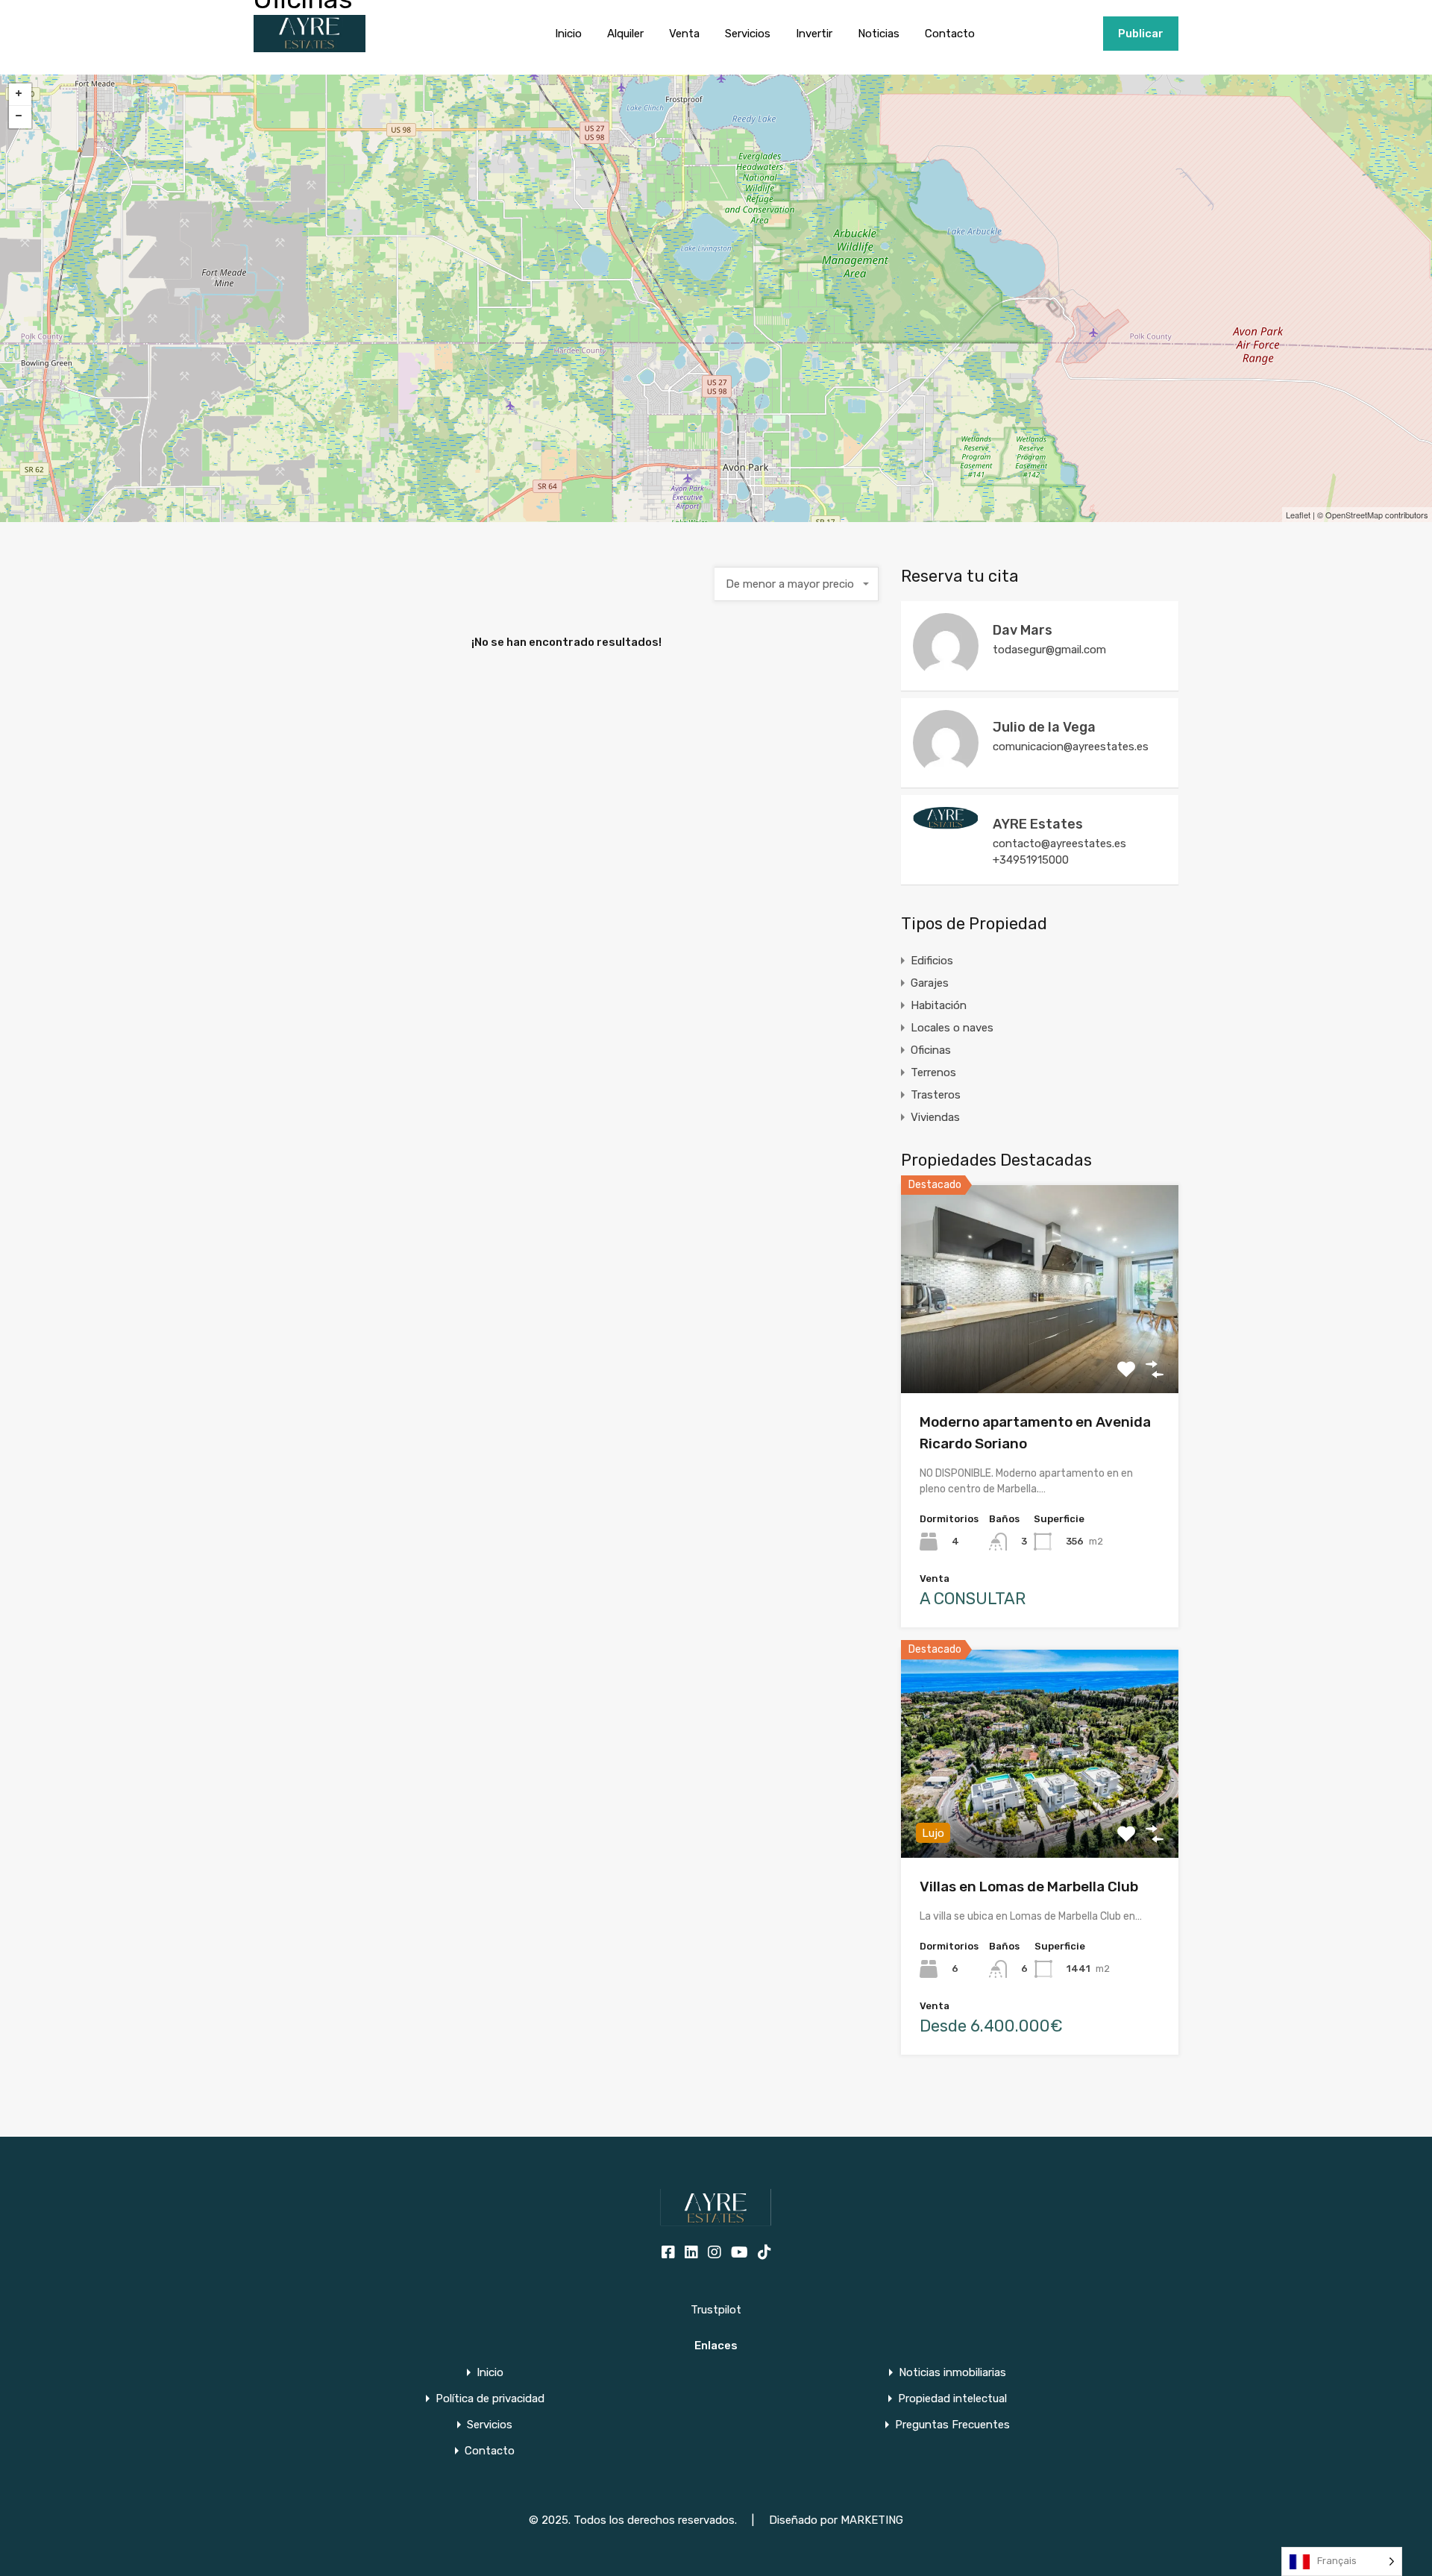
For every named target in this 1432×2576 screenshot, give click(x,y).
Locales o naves (952, 1028)
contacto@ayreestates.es (1059, 844)
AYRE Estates (1038, 824)
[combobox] (797, 584)
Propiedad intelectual (952, 2399)
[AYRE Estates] (946, 823)
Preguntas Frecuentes (952, 2425)
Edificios (932, 961)
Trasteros (936, 1095)
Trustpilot (716, 2310)
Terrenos (933, 1072)
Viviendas (935, 1117)
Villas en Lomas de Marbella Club (1029, 1887)
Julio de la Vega (1044, 727)
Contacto (950, 34)
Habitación (939, 1005)
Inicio (568, 34)
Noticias (879, 34)
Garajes (930, 983)
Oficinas (931, 1050)
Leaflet (1298, 515)
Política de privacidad (490, 2399)
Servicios (748, 34)
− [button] (20, 117)
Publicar (1141, 34)
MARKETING (872, 2520)
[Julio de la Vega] (946, 769)
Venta (684, 34)
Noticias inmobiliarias (952, 2373)
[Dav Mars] (946, 672)
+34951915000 (1056, 34)
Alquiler (625, 34)
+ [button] (20, 95)
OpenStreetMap (1354, 515)
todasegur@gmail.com (1049, 650)
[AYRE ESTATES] (310, 45)
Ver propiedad (1040, 1352)
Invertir (814, 34)
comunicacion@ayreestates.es (1071, 747)
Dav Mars (1023, 630)
